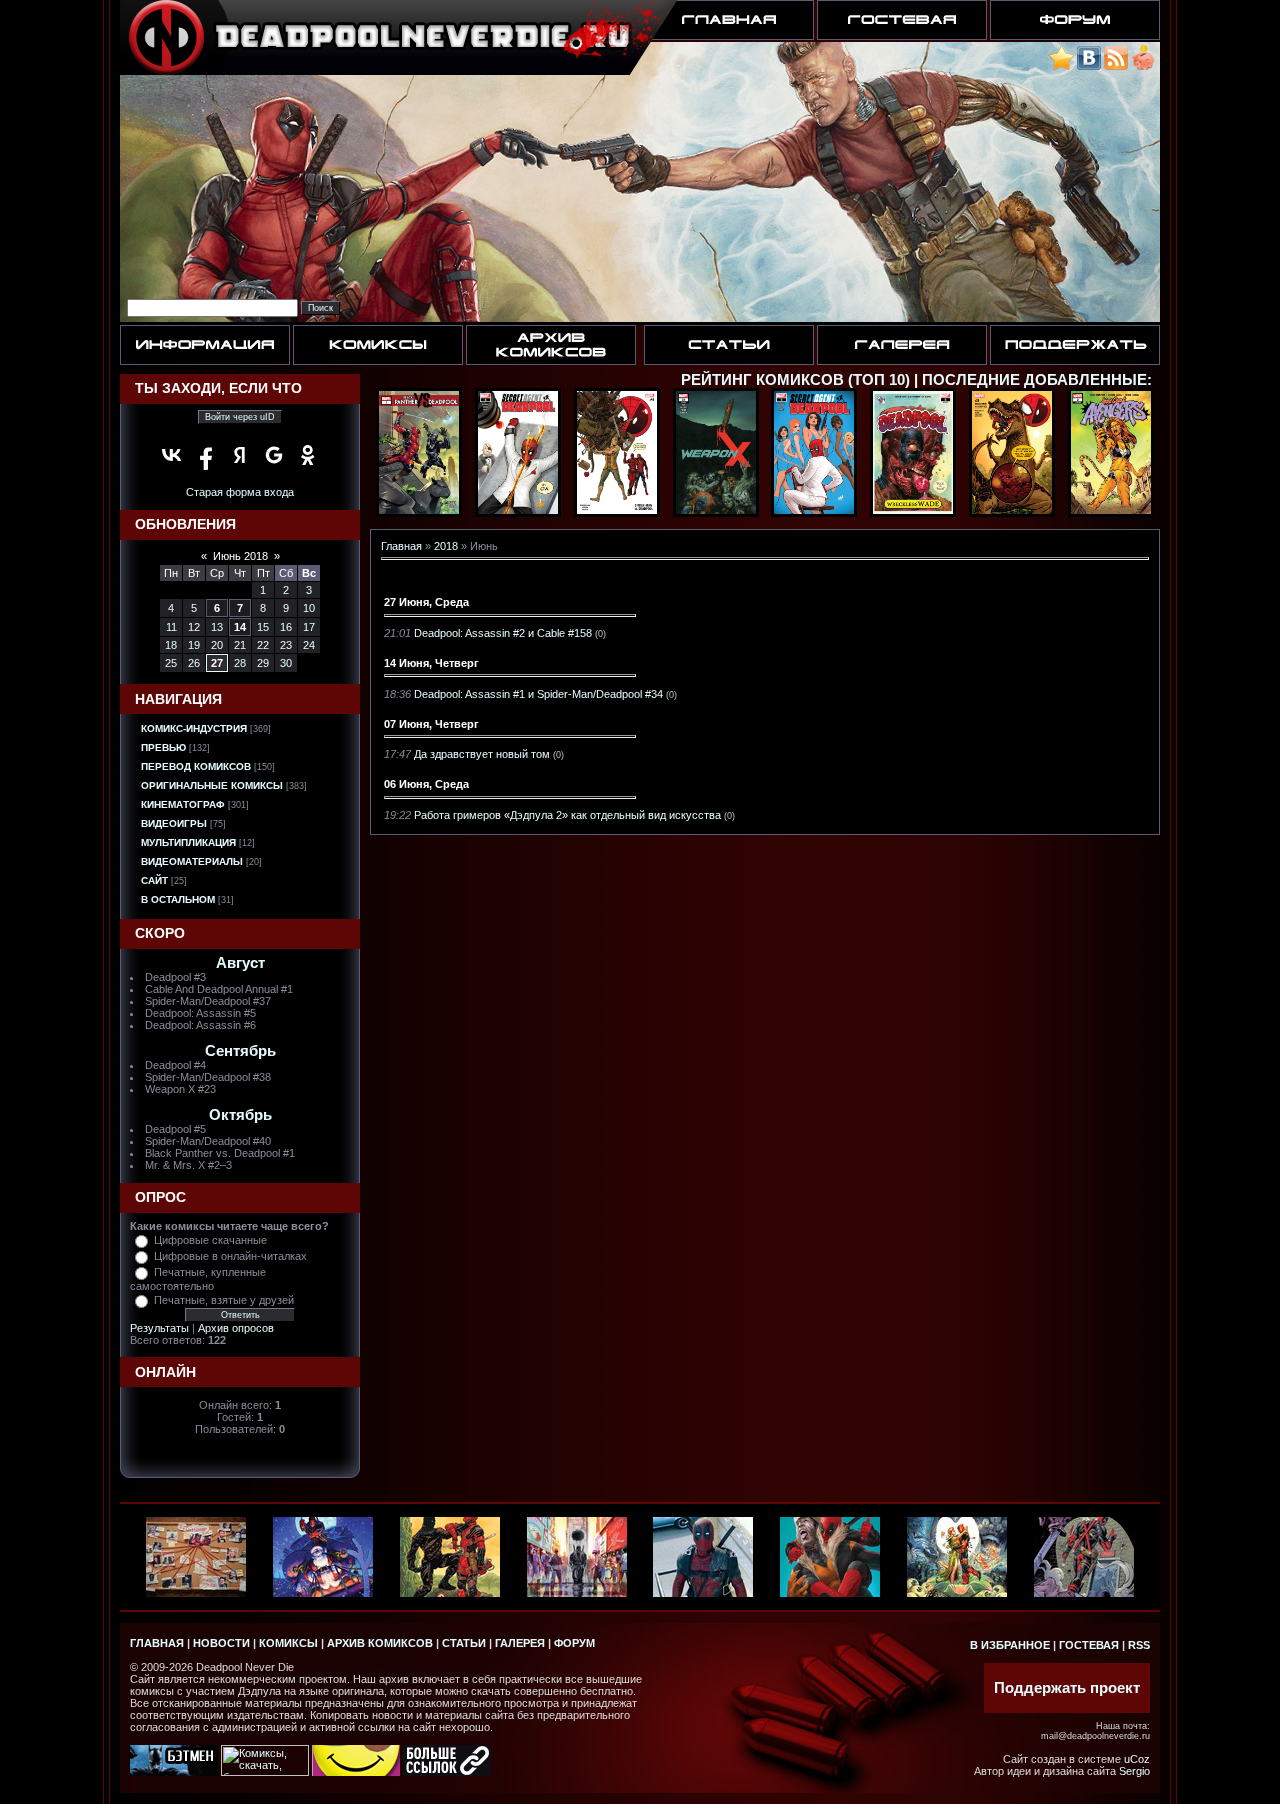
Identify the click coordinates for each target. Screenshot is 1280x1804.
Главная (401, 546)
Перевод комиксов (196, 766)
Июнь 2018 (240, 556)
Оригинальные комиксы (212, 785)
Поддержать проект (1067, 1688)
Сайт (154, 880)
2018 (446, 546)
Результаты (159, 1328)
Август (240, 963)
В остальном (178, 899)
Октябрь (240, 1115)
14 (240, 627)
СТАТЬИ (464, 1643)
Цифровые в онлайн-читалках (230, 1256)
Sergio (1134, 1771)
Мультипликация (188, 842)
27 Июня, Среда (426, 602)
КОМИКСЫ (288, 1643)
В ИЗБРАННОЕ (1010, 1645)
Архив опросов (236, 1328)
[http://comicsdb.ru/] (356, 1772)
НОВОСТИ (221, 1643)
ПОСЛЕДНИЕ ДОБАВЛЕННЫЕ (1034, 380)
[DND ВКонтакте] (1089, 66)
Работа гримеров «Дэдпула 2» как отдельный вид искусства (567, 815)
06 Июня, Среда (426, 784)
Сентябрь (240, 1051)
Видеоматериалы (192, 861)
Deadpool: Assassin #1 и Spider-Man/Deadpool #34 (538, 694)
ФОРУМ (574, 1643)
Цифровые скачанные (210, 1240)
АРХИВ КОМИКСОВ (380, 1643)
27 (217, 663)
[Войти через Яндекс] (240, 455)
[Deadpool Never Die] (1061, 66)
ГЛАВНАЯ (157, 1643)
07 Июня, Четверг (431, 724)
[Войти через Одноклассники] (308, 455)
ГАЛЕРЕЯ (520, 1643)
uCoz (1137, 1759)
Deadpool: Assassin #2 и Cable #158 (503, 633)
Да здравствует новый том (482, 754)
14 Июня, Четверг (431, 663)
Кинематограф (183, 804)
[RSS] (1116, 66)
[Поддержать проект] (1143, 66)
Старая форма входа (240, 492)
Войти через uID (240, 417)
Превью (163, 747)
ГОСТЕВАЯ (1089, 1645)
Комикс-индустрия (194, 728)
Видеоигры (174, 823)
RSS (1139, 1645)
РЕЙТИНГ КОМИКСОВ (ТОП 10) (795, 380)
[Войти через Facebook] (206, 455)
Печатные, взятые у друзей (224, 1300)
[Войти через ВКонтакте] (172, 455)
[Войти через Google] (274, 455)
